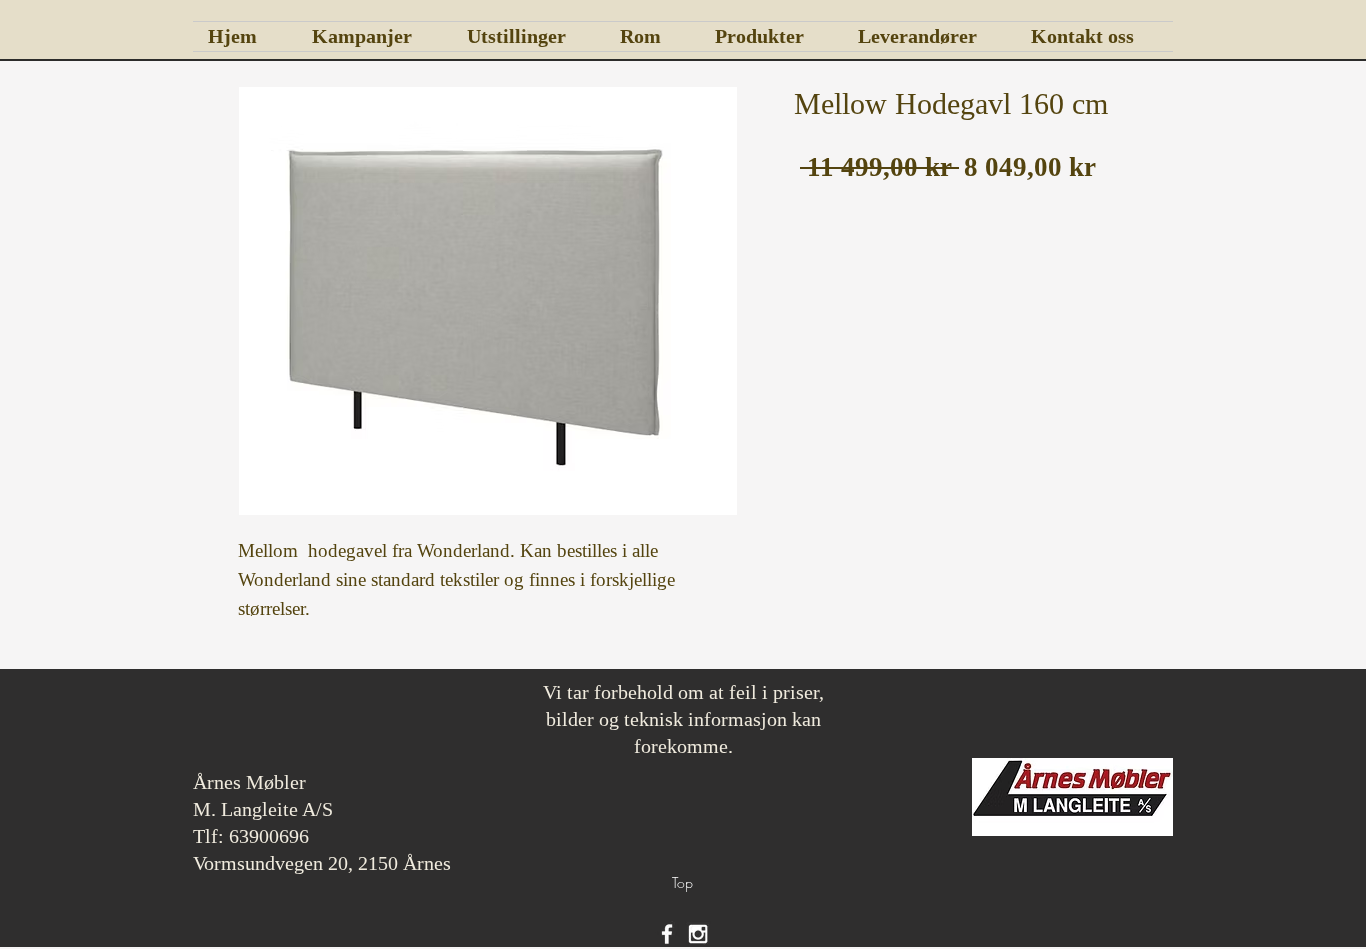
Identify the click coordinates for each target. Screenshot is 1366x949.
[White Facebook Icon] (667, 934)
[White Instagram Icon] (698, 934)
